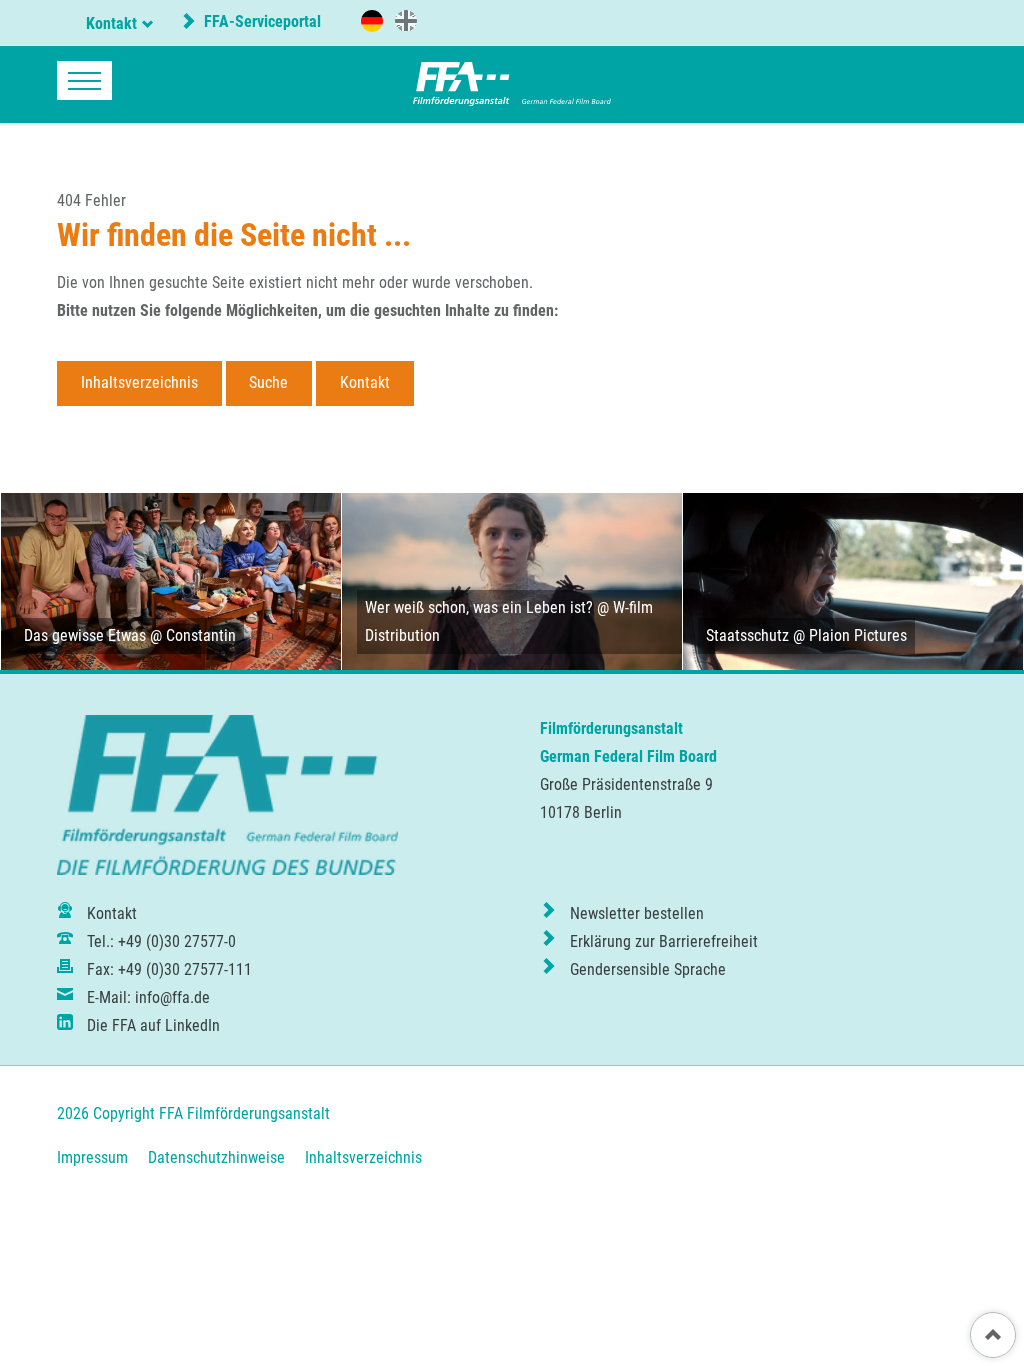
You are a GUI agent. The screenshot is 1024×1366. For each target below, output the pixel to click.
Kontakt (111, 23)
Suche (268, 382)
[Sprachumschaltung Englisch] (406, 20)
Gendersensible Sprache (648, 969)
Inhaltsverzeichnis (139, 382)
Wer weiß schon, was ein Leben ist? (479, 607)
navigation (84, 80)
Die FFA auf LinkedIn (153, 1025)
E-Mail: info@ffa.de (148, 997)
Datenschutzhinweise (216, 1157)
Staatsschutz (747, 635)
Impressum (92, 1157)
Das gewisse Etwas (85, 635)
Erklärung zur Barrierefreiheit (664, 941)
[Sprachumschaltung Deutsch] (372, 21)
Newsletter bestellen (637, 913)
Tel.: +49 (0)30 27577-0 (161, 941)
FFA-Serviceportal (260, 21)
